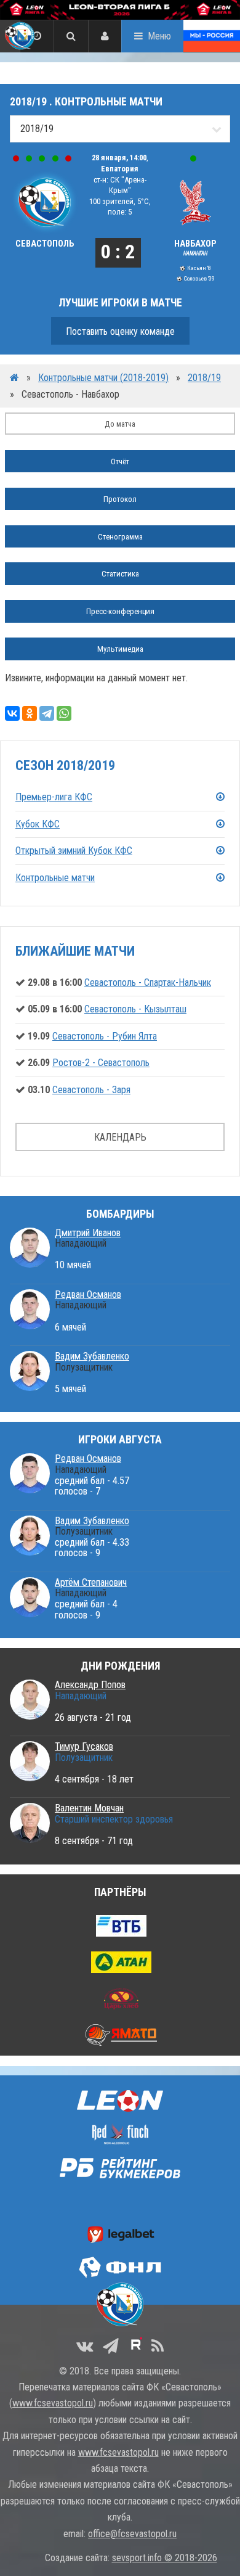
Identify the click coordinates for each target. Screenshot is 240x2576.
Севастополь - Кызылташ (135, 1009)
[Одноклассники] (30, 713)
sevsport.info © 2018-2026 (165, 2558)
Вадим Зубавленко (92, 1356)
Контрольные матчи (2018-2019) (103, 378)
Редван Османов (88, 1294)
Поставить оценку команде (120, 331)
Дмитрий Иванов (88, 1233)
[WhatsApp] (64, 713)
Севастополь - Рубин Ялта (105, 1036)
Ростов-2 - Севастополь (101, 1063)
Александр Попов (90, 1685)
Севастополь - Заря (91, 1090)
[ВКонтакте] (12, 713)
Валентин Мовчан (89, 1808)
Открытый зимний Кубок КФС (74, 851)
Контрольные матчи (55, 878)
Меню (159, 36)
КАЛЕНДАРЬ (120, 1137)
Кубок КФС (38, 824)
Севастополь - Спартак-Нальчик (148, 982)
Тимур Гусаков (84, 1746)
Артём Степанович (91, 1582)
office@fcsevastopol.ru (132, 2534)
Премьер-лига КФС (54, 797)
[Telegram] (47, 713)
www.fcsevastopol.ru (53, 2403)
